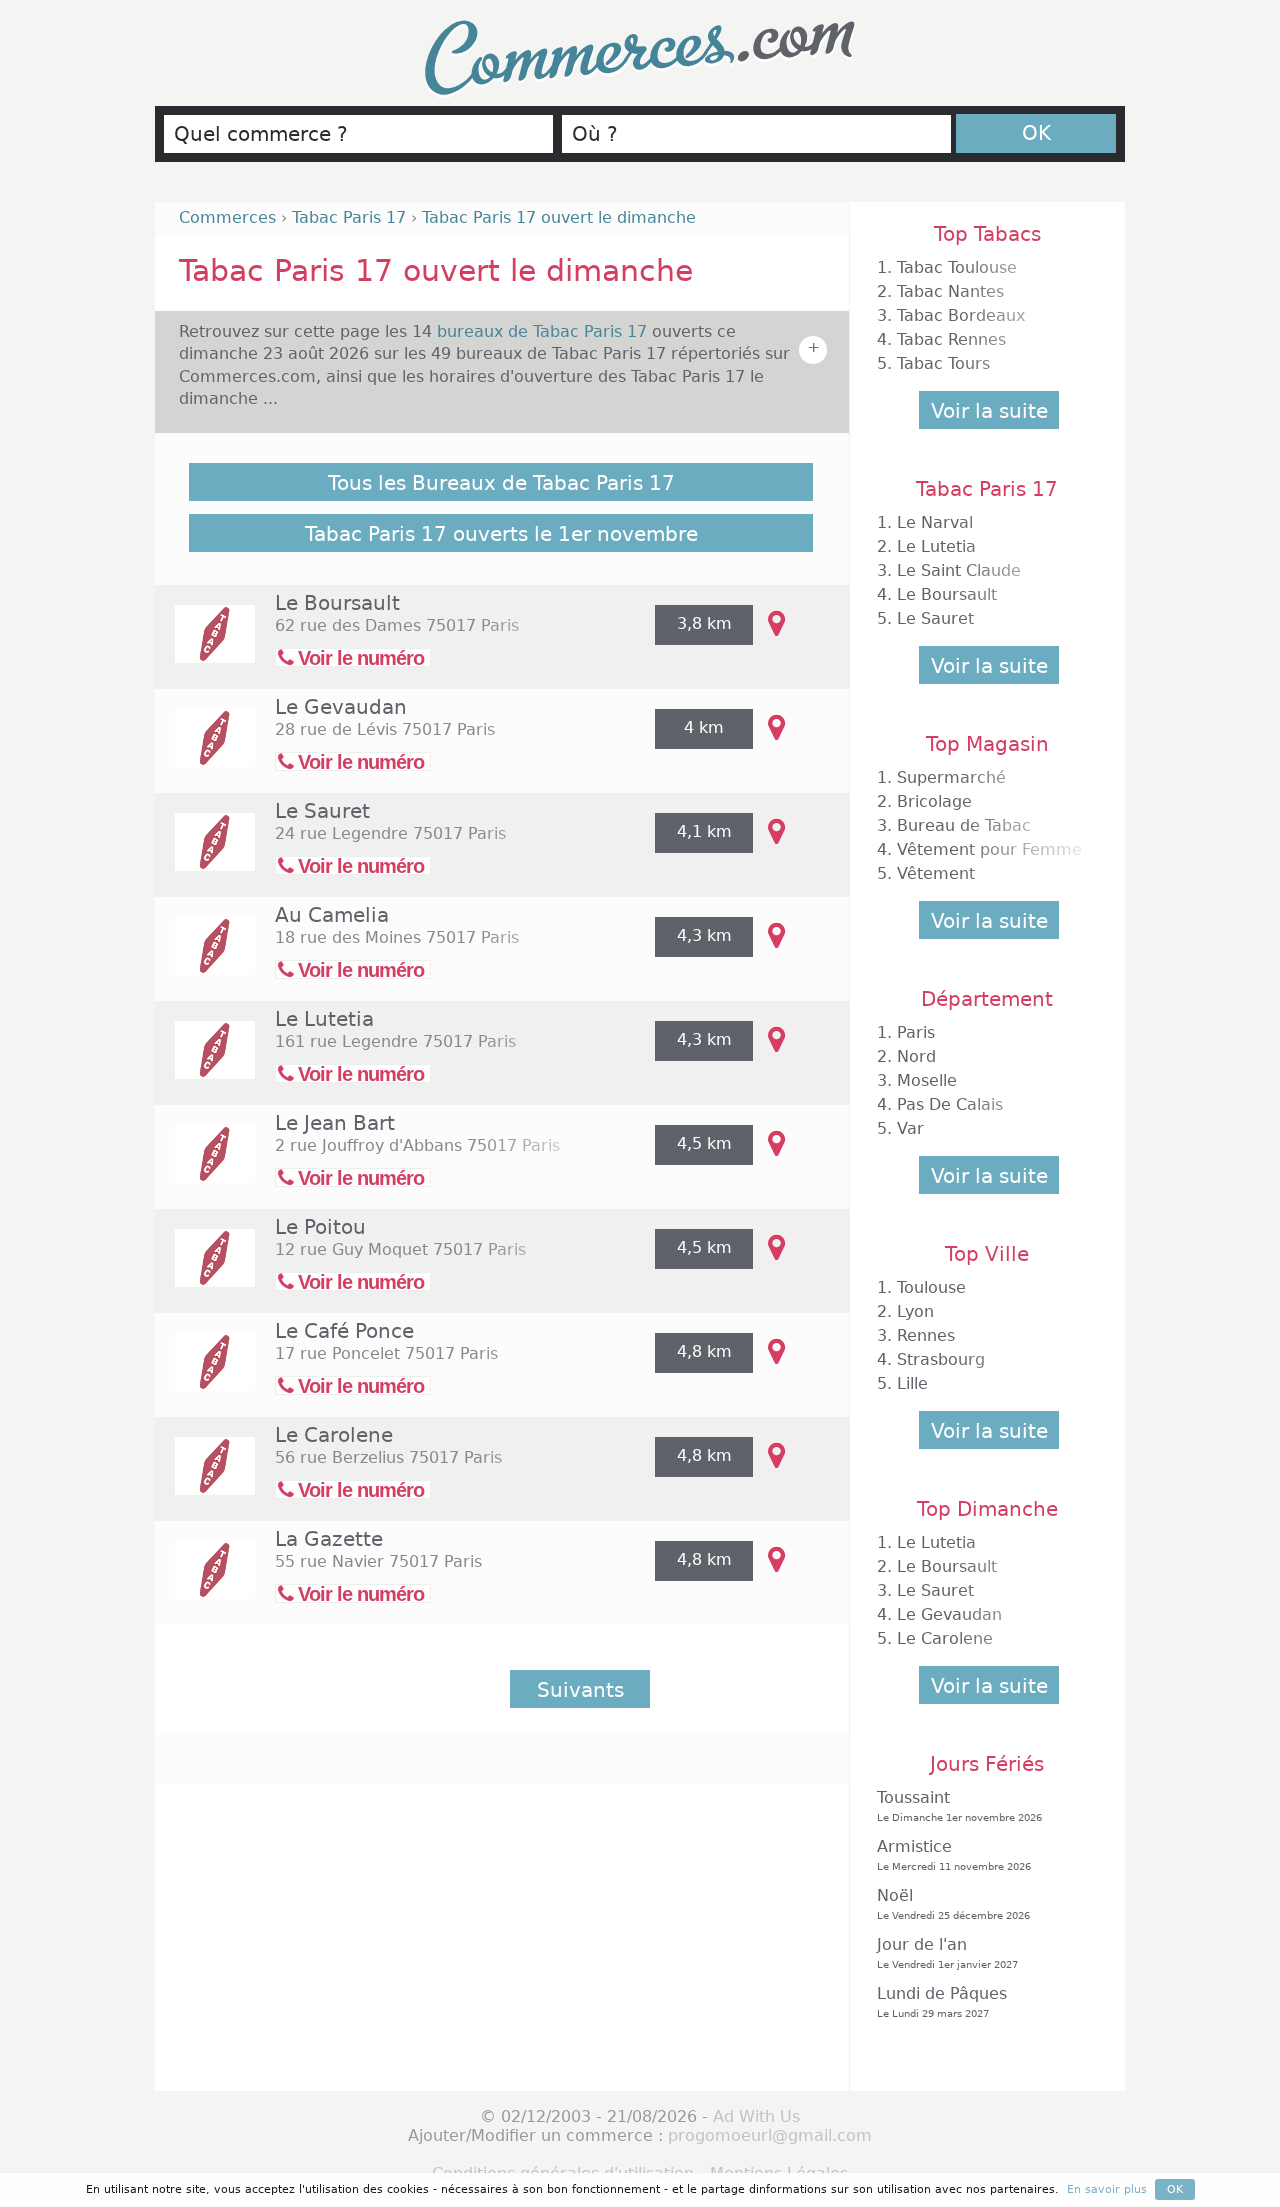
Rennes (926, 1335)
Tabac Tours (943, 363)
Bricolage (934, 801)
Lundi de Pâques (942, 2001)
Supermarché (951, 777)
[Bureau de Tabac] (205, 647)
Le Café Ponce (344, 1331)
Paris (916, 1032)
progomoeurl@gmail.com (770, 2135)
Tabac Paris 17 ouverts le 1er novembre (501, 534)
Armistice (954, 1854)
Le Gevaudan (341, 707)
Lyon (915, 1311)
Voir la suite (989, 411)
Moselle (927, 1080)
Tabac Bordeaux (961, 315)
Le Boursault (337, 603)
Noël (953, 1903)
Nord (916, 1056)
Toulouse (931, 1287)
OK (1036, 133)
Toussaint (959, 1805)
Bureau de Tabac (964, 825)
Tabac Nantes (950, 291)
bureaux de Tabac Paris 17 (544, 331)
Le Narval (935, 522)
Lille (912, 1383)
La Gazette (329, 1539)
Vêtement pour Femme (989, 849)
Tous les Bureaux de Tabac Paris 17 (501, 483)
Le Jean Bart (335, 1123)
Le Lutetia (324, 1019)
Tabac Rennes (951, 339)
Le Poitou (320, 1227)
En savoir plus (1107, 2189)
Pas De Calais (950, 1104)
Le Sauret (322, 811)
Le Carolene (334, 1435)
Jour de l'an (947, 1952)
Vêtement (936, 873)
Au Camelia (332, 915)
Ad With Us (756, 2116)
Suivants (580, 1690)
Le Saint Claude (959, 570)
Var (910, 1128)
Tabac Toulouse (957, 267)
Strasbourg (941, 1359)
